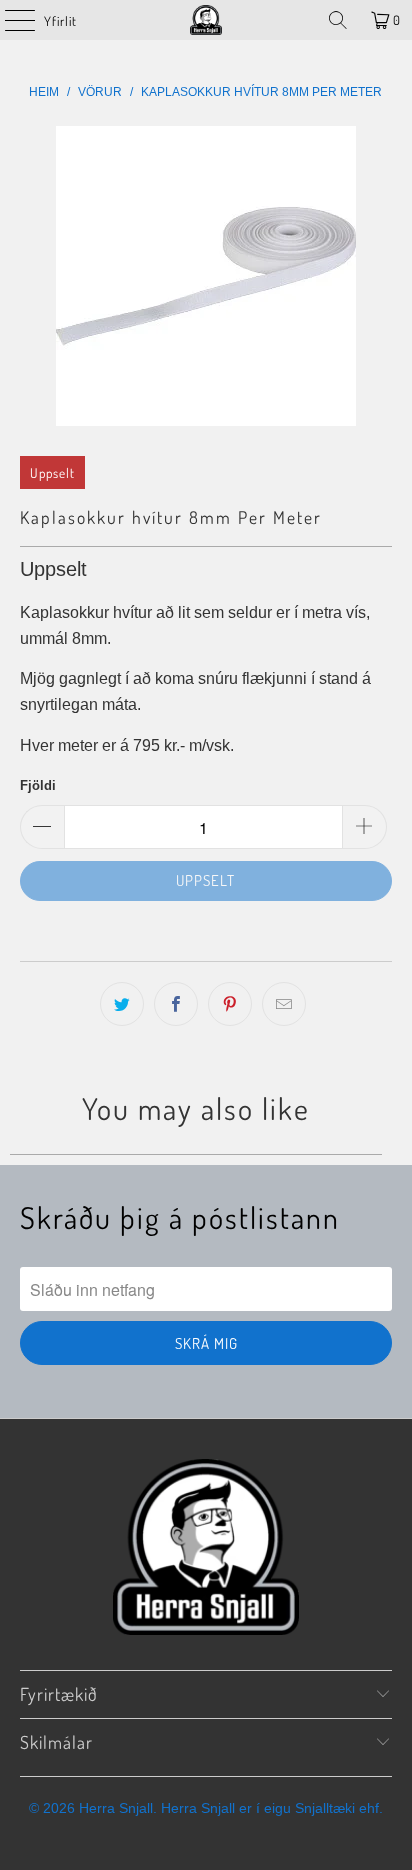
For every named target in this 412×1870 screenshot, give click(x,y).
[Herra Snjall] (206, 20)
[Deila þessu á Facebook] (176, 1004)
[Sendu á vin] (284, 1004)
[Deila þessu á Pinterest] (230, 1004)
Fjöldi (38, 785)
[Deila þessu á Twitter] (122, 1004)
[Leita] (338, 20)
